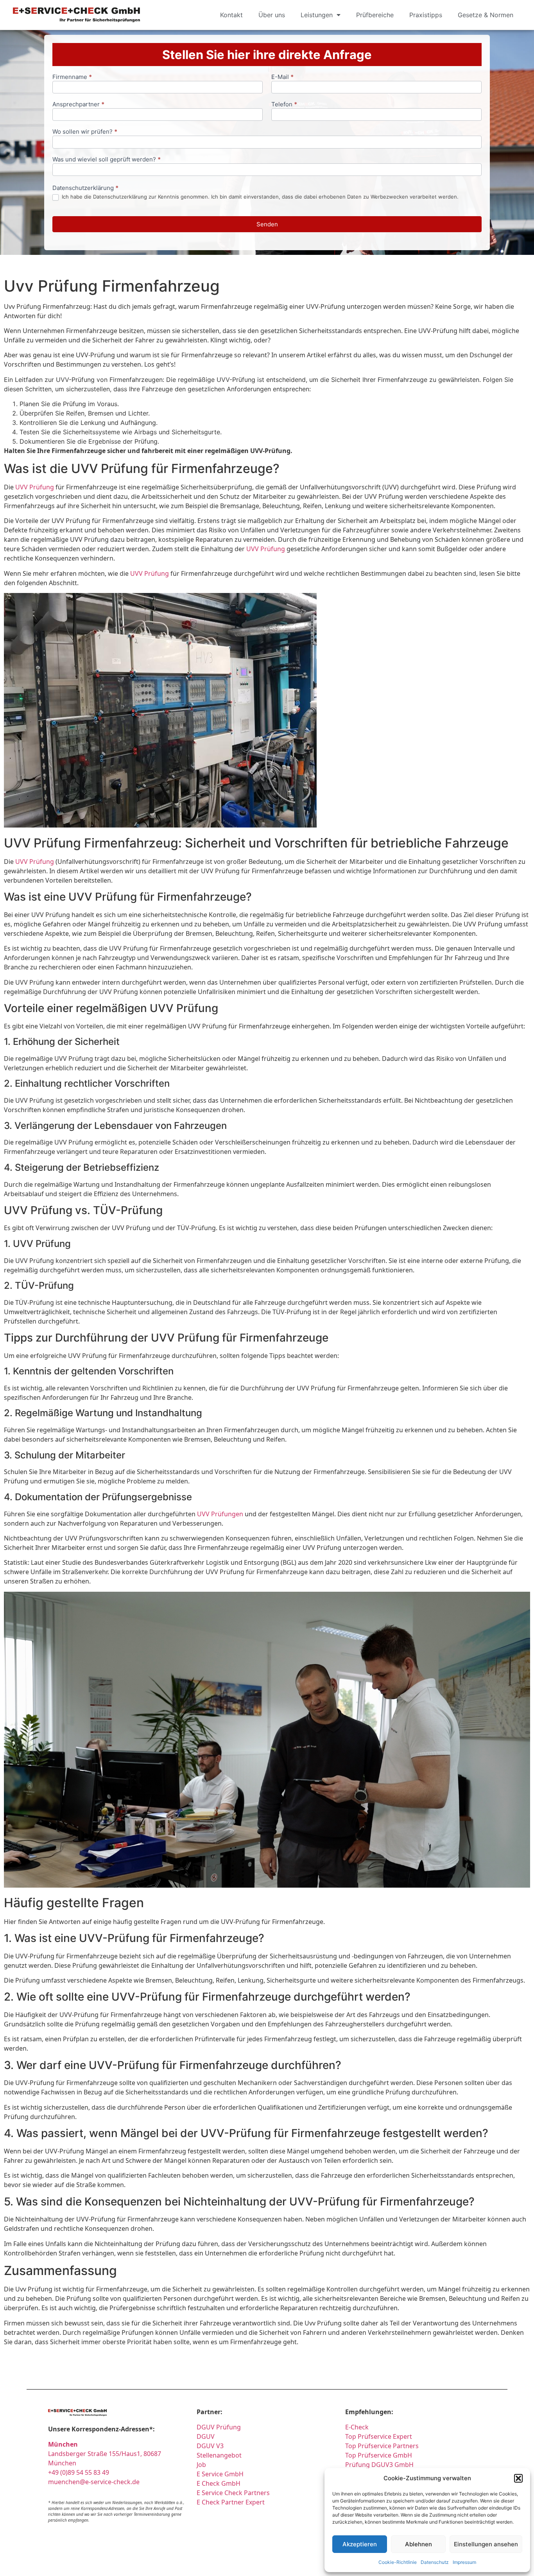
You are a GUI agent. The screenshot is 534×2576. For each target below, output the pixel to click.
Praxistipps (426, 15)
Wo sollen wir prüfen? (85, 132)
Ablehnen (418, 2544)
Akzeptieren (360, 2544)
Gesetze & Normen (486, 15)
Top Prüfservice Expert (379, 2436)
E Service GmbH (220, 2474)
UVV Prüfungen (220, 1514)
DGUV (206, 2436)
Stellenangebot (219, 2455)
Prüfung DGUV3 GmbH (379, 2465)
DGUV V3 (210, 2446)
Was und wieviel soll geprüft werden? (107, 160)
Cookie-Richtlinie (398, 2562)
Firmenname (72, 77)
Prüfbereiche (375, 15)
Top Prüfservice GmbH (379, 2455)
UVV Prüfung (35, 487)
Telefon (284, 105)
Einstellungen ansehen (486, 2544)
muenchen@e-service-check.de (94, 2482)
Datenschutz (435, 2562)
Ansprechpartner (78, 105)
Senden (267, 224)
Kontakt (231, 15)
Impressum (464, 2562)
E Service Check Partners (233, 2493)
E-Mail (282, 77)
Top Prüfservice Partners (382, 2446)
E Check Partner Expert (231, 2502)
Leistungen (317, 15)
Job (201, 2465)
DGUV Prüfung (219, 2427)
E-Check (357, 2427)
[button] (518, 2478)
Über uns (272, 15)
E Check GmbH (219, 2483)
